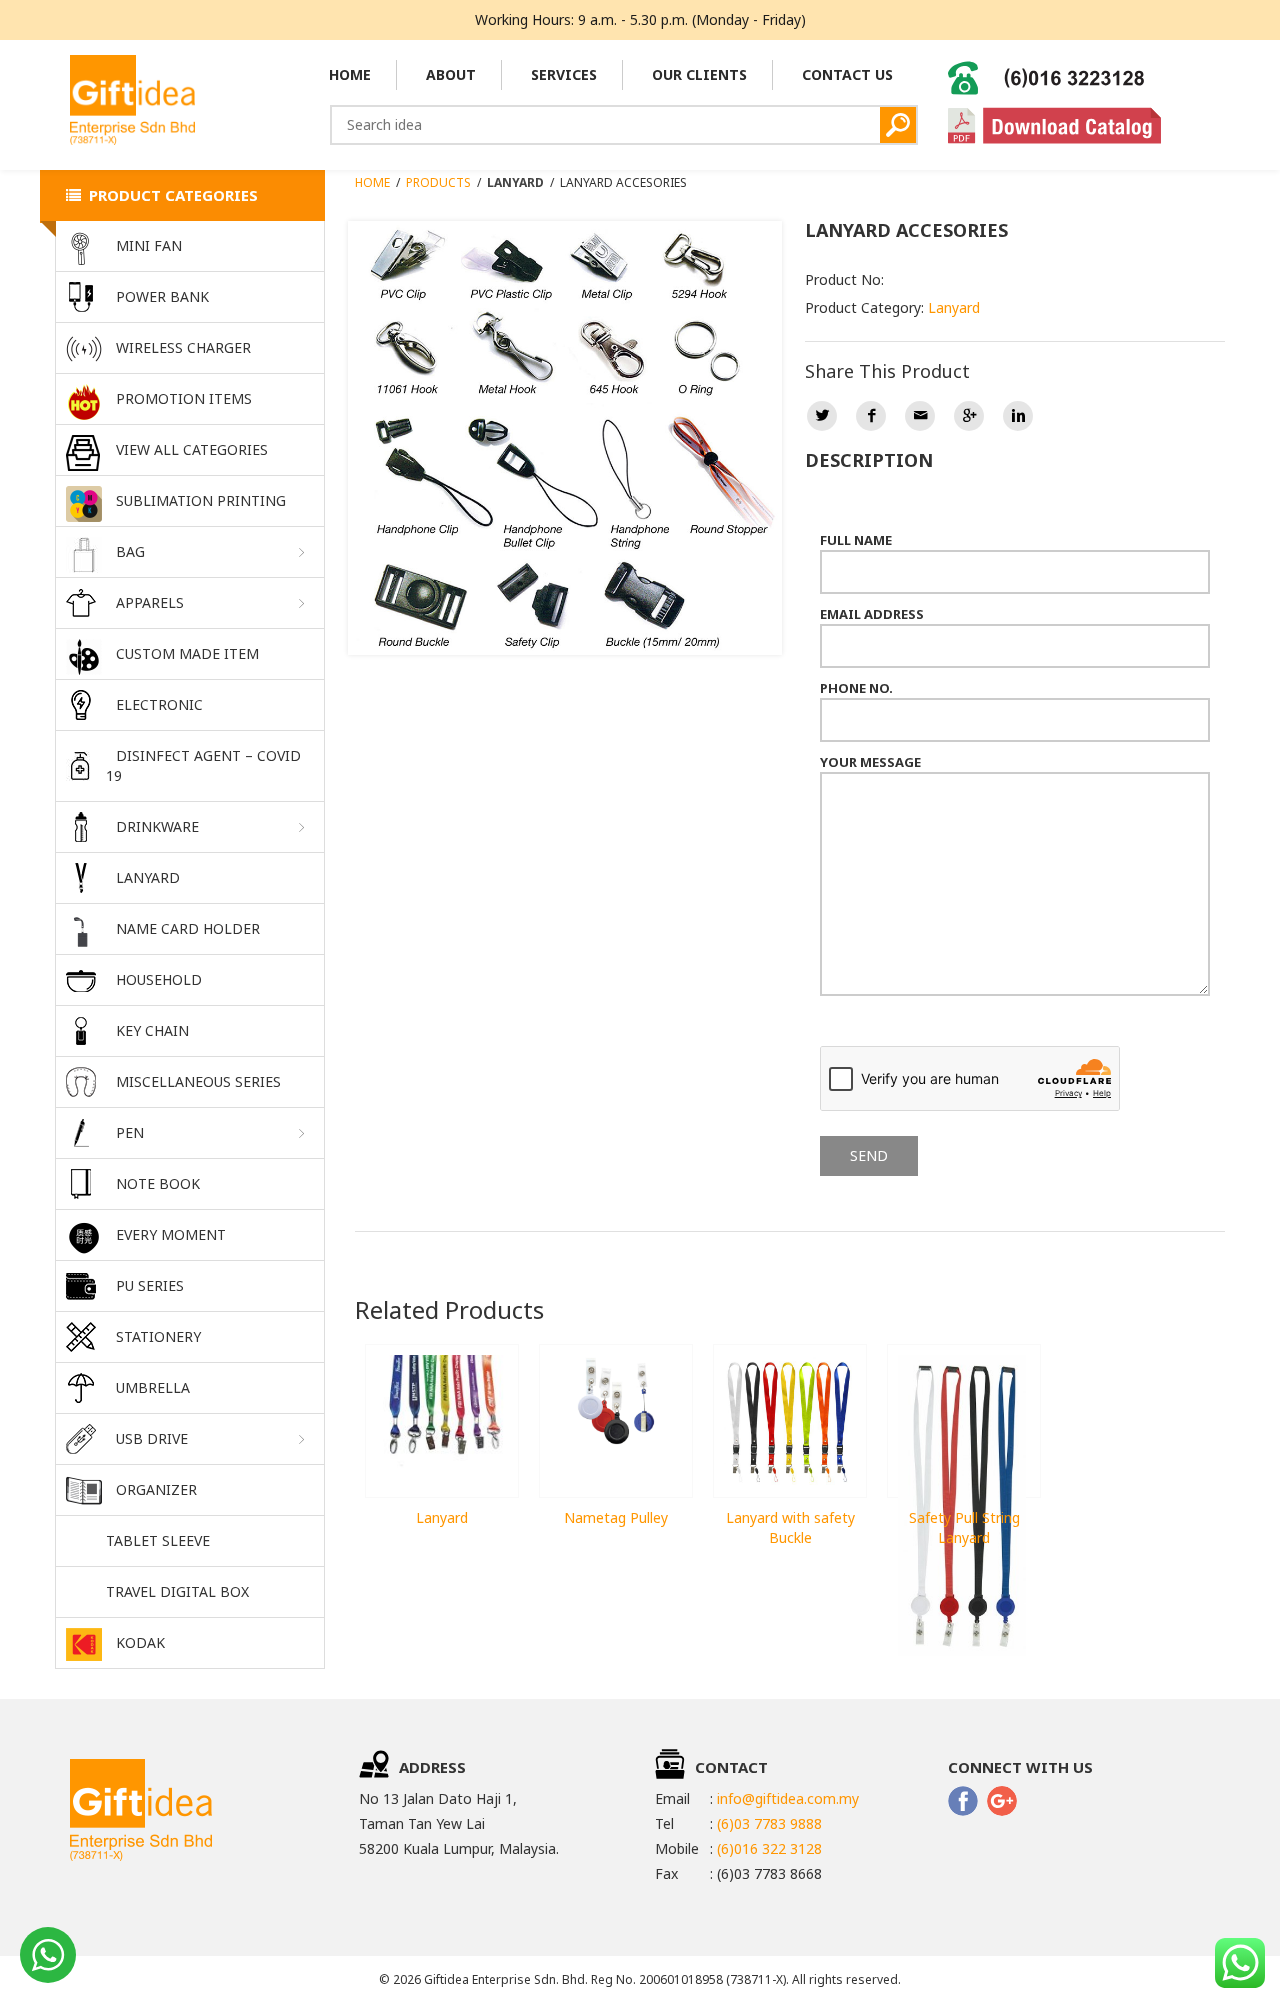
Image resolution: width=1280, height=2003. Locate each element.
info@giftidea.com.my (788, 1798)
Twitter (822, 416)
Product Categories (169, 195)
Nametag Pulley (616, 1517)
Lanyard (954, 307)
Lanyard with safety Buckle (790, 1527)
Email (920, 416)
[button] (190, 552)
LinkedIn (1018, 416)
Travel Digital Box (177, 1591)
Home (350, 74)
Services (564, 74)
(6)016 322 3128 (769, 1848)
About (451, 74)
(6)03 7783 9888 (769, 1823)
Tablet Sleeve (158, 1540)
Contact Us (847, 74)
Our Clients (699, 74)
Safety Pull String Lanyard (964, 1527)
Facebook (871, 416)
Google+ (969, 416)
